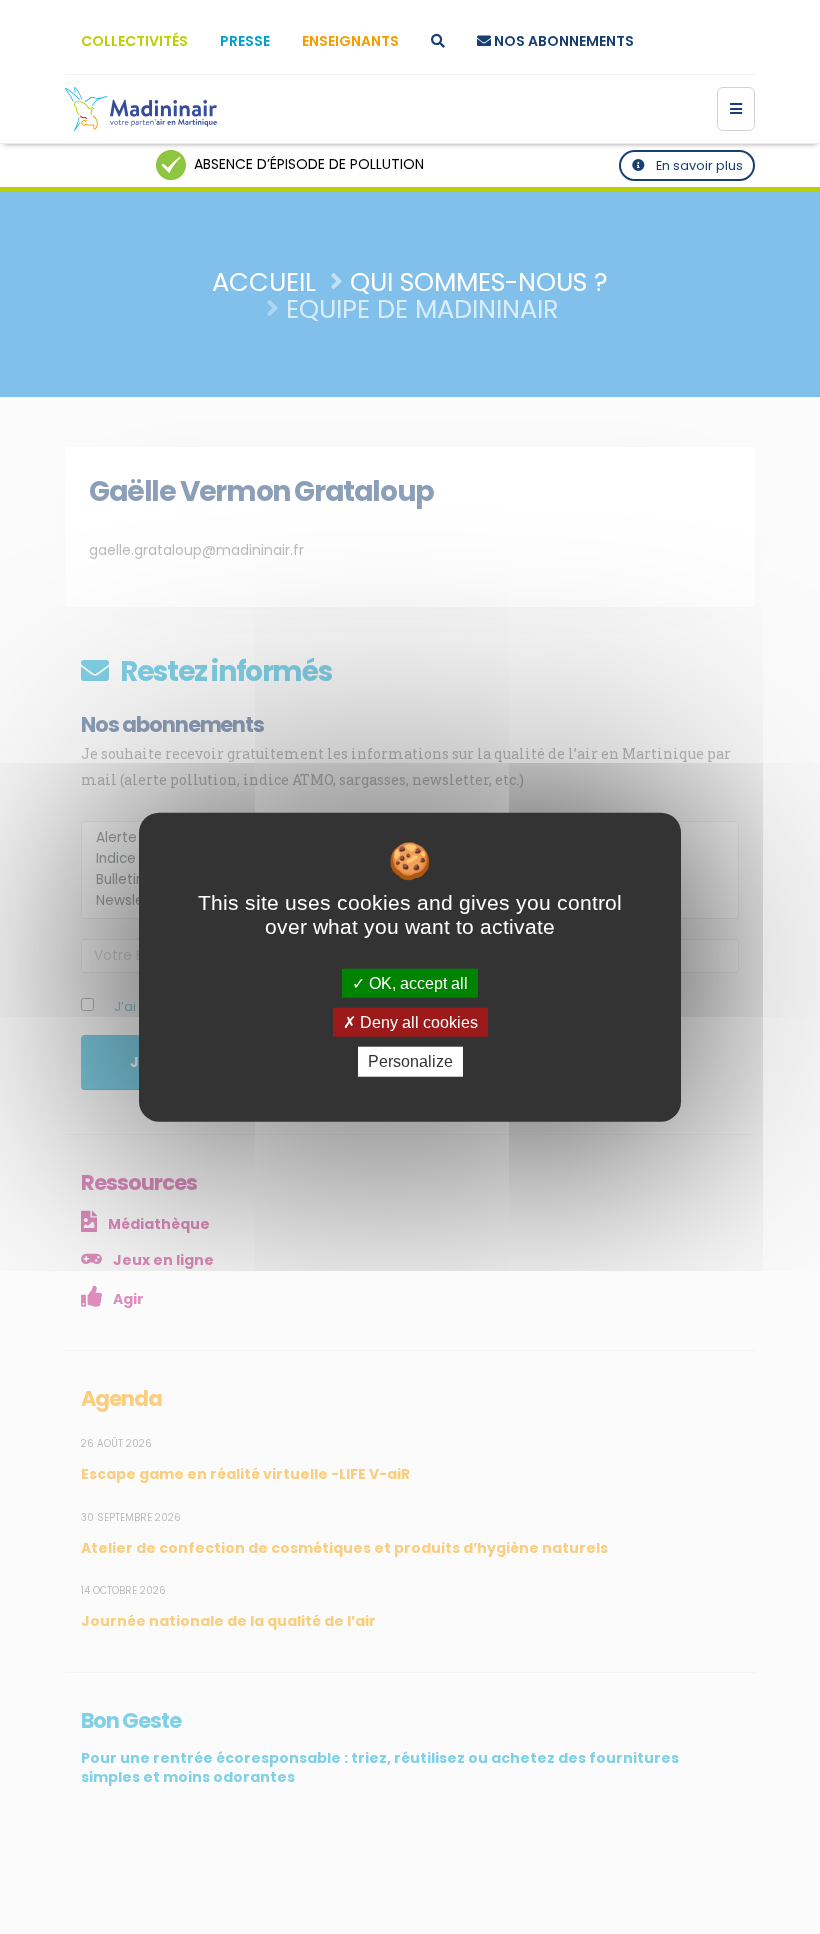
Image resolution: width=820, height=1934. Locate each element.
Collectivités (134, 41)
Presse (245, 41)
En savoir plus (698, 165)
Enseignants (350, 41)
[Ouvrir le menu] (736, 109)
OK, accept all (416, 983)
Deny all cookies (417, 1022)
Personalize (410, 1061)
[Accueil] (141, 109)
